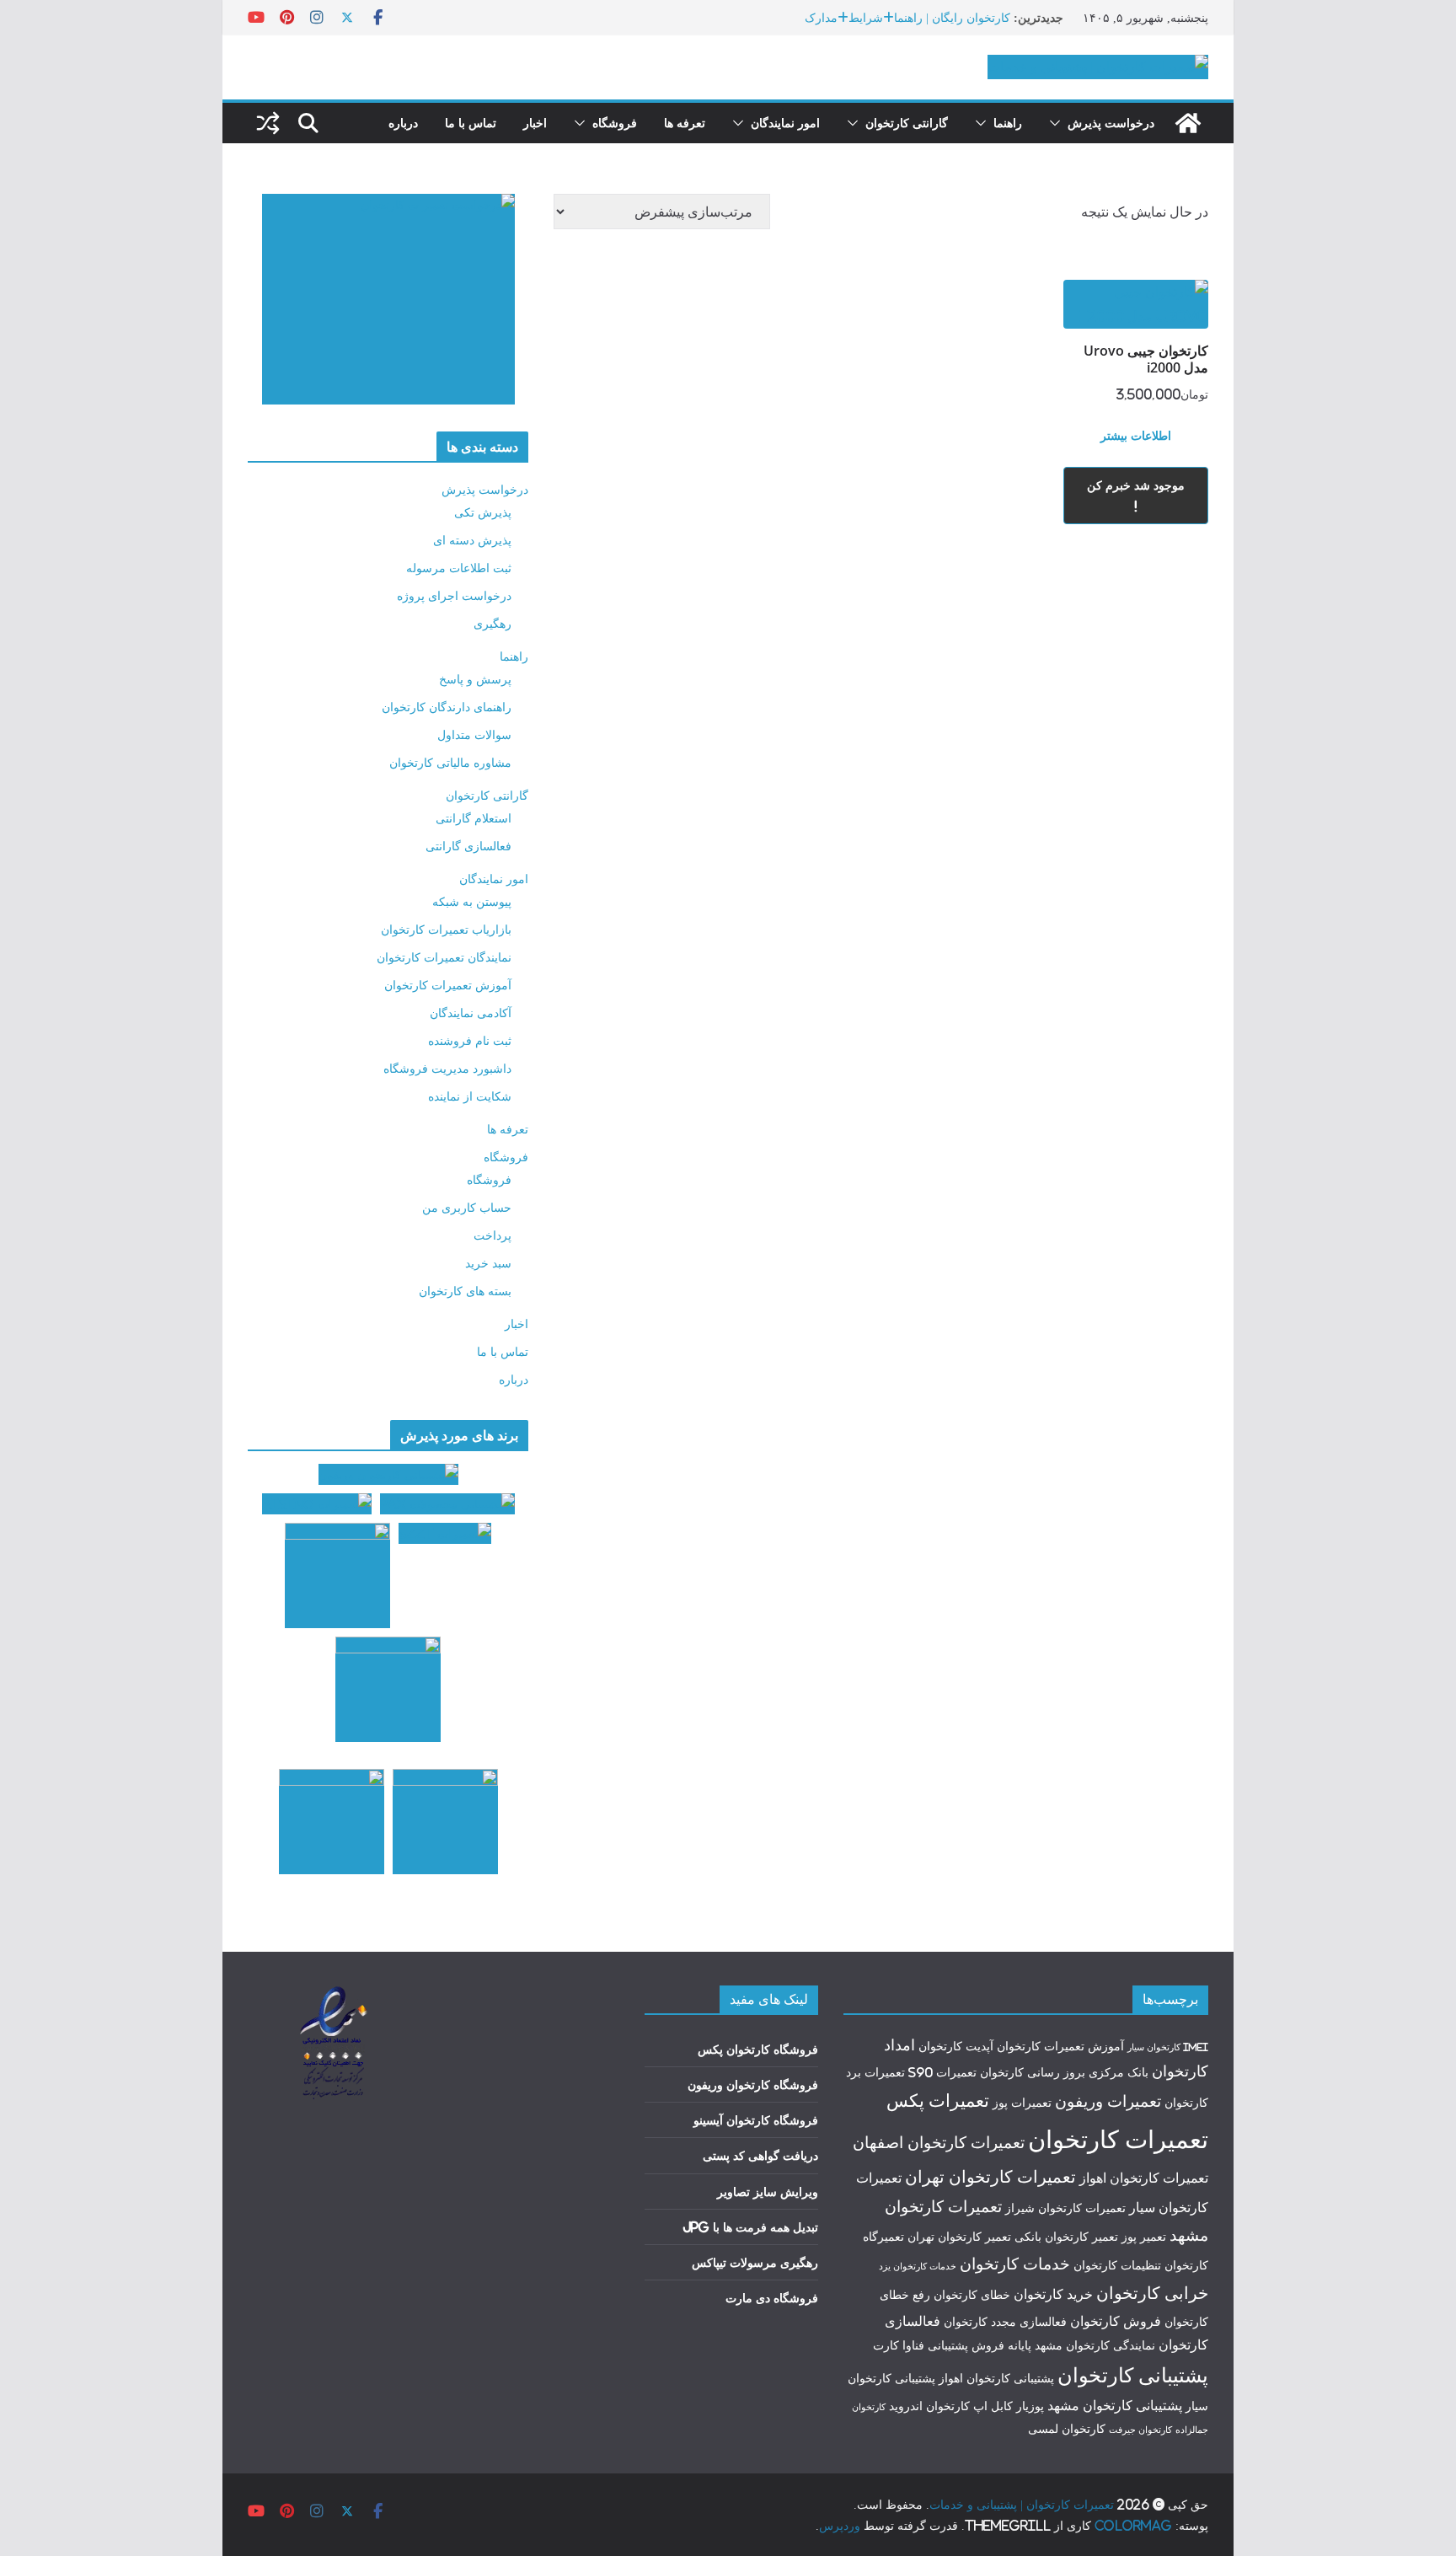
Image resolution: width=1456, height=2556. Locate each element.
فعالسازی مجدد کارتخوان (1005, 2322)
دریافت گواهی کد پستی (760, 2155)
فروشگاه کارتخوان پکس (758, 2049)
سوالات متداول (474, 734)
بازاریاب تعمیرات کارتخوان (446, 929)
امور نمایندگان (785, 123)
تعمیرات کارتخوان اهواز (1144, 2178)
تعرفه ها (685, 123)
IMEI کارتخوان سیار (1168, 2047)
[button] (1058, 123)
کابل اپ (993, 2406)
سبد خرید (488, 1263)
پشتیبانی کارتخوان (1133, 2375)
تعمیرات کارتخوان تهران (990, 2176)
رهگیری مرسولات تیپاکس (755, 2262)
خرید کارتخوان (1053, 2294)
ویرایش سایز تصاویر (768, 2192)
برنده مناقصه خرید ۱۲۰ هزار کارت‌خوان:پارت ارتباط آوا (874, 17)
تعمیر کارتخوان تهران (959, 2237)
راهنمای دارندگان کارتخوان (447, 707)
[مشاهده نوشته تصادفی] (268, 123)
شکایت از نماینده (470, 1096)
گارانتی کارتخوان (907, 123)
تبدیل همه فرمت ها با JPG (750, 2227)
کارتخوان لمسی (1067, 2429)
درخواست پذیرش (1111, 123)
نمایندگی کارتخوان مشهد (1095, 2345)
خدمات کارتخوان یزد (918, 2266)
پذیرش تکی (483, 512)
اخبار (535, 123)
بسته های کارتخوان (465, 1291)
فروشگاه (615, 123)
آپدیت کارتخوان (956, 2046)
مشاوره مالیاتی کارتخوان (450, 762)
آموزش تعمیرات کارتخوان (448, 985)
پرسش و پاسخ (475, 679)
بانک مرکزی (1119, 2072)
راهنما (1008, 123)
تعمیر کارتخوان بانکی (1066, 2237)
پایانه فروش (1001, 2345)
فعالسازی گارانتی (468, 846)
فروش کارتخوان (1116, 2321)
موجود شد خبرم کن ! (1136, 496)
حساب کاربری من (467, 1207)
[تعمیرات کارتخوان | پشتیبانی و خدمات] (1188, 123)
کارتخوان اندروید (929, 2406)
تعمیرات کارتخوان (1118, 2139)
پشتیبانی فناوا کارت (921, 2345)
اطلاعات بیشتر (1136, 435)
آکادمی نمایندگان (471, 1013)
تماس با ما (471, 123)
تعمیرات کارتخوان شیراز (1065, 2208)
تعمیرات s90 (942, 2072)
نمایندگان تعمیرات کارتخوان (444, 957)
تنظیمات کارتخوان (1117, 2265)
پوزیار (1030, 2406)
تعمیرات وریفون (1108, 2101)
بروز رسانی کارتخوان (1033, 2072)
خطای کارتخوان (972, 2295)
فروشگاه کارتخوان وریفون (753, 2084)
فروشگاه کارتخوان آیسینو (756, 2120)
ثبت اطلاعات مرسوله (459, 568)
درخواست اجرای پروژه (454, 595)
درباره (403, 123)
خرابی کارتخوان (1152, 2293)
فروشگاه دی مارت (772, 2298)
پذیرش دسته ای (472, 540)
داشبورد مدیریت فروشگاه (447, 1068)
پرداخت (492, 1235)
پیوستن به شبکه (472, 901)
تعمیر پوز (1144, 2237)
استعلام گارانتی (474, 818)
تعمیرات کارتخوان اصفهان (939, 2142)
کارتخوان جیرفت (1140, 2430)
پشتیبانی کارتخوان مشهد (1115, 2405)
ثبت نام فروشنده (470, 1040)
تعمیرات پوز (1022, 2103)
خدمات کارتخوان (1015, 2264)
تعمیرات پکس (938, 2100)
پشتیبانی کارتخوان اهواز (996, 2378)
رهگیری (492, 623)
